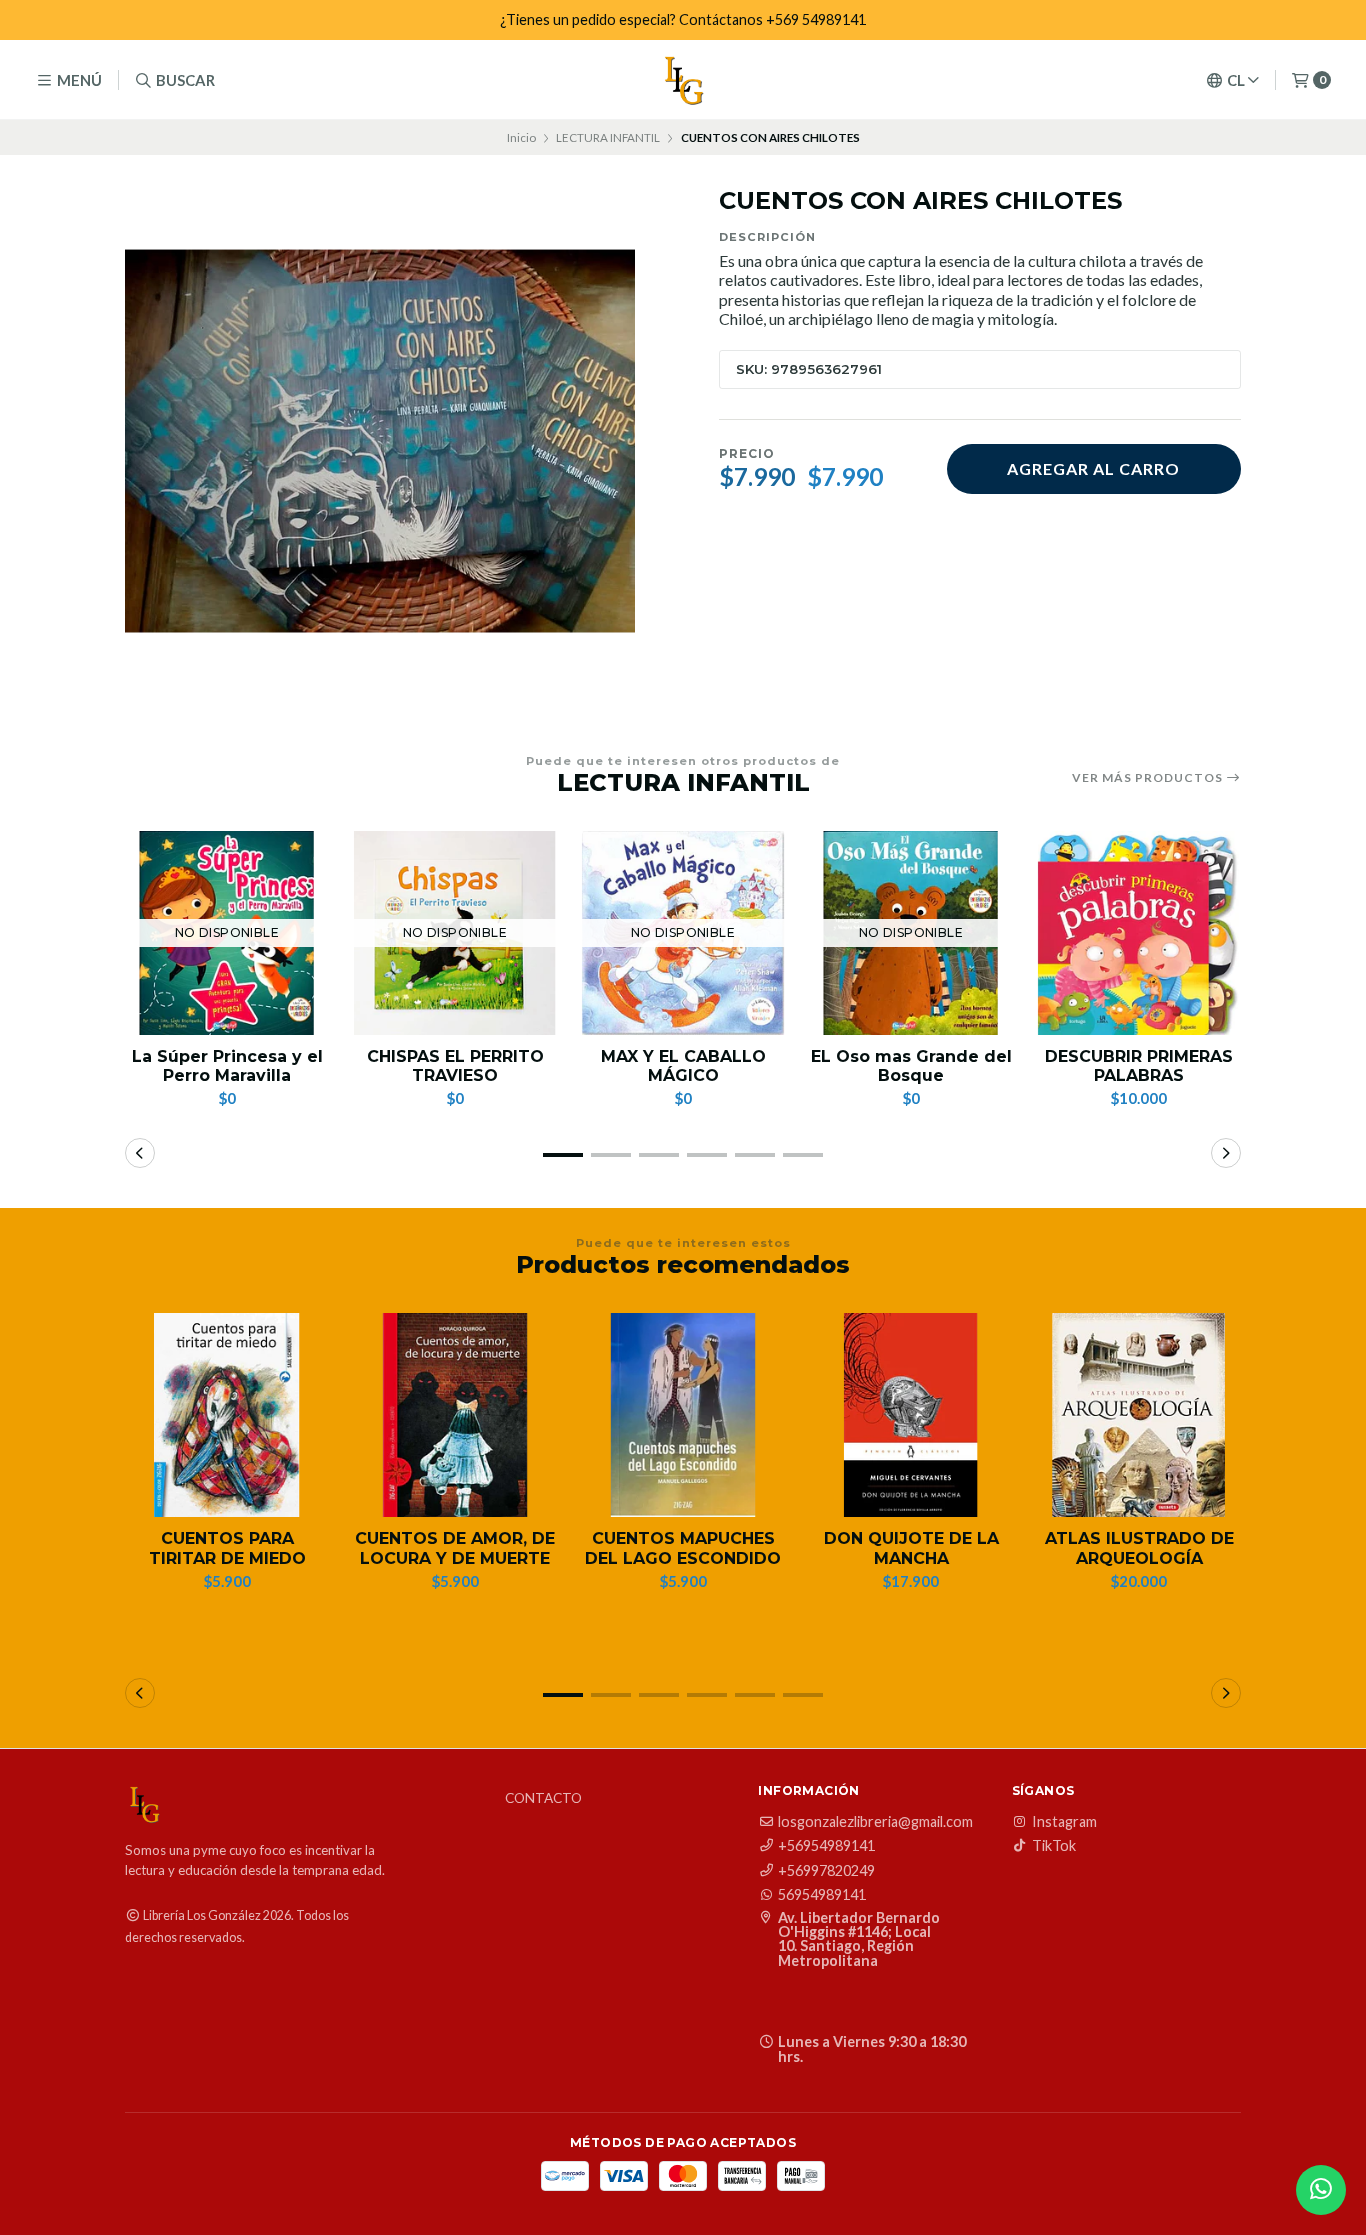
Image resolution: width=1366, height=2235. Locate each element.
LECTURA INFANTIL (608, 137)
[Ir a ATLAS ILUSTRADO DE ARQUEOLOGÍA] (1139, 1415)
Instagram (1064, 1822)
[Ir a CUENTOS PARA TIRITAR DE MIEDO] (227, 1415)
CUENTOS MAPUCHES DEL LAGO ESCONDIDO (683, 1548)
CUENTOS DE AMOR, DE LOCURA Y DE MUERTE (455, 1548)
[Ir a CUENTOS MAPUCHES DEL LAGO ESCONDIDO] (683, 1415)
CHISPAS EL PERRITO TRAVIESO (455, 1066)
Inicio (521, 137)
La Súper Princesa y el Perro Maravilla (227, 1066)
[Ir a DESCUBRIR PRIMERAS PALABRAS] (1139, 933)
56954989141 (822, 1895)
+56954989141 (826, 1846)
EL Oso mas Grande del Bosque (911, 1066)
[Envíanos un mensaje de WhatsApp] (1321, 2190)
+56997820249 (826, 1871)
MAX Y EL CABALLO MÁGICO (683, 1066)
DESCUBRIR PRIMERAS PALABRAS (1139, 1066)
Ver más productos (1149, 778)
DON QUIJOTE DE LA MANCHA (911, 1548)
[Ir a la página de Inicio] (683, 80)
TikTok (1054, 1846)
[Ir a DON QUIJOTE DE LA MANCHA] (911, 1415)
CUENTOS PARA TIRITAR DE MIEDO (227, 1548)
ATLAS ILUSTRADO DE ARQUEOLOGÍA (1139, 1548)
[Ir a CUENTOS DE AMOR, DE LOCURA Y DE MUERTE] (455, 1415)
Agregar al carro (1093, 468)
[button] (563, 1155)
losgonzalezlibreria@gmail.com (875, 1822)
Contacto (543, 1799)
